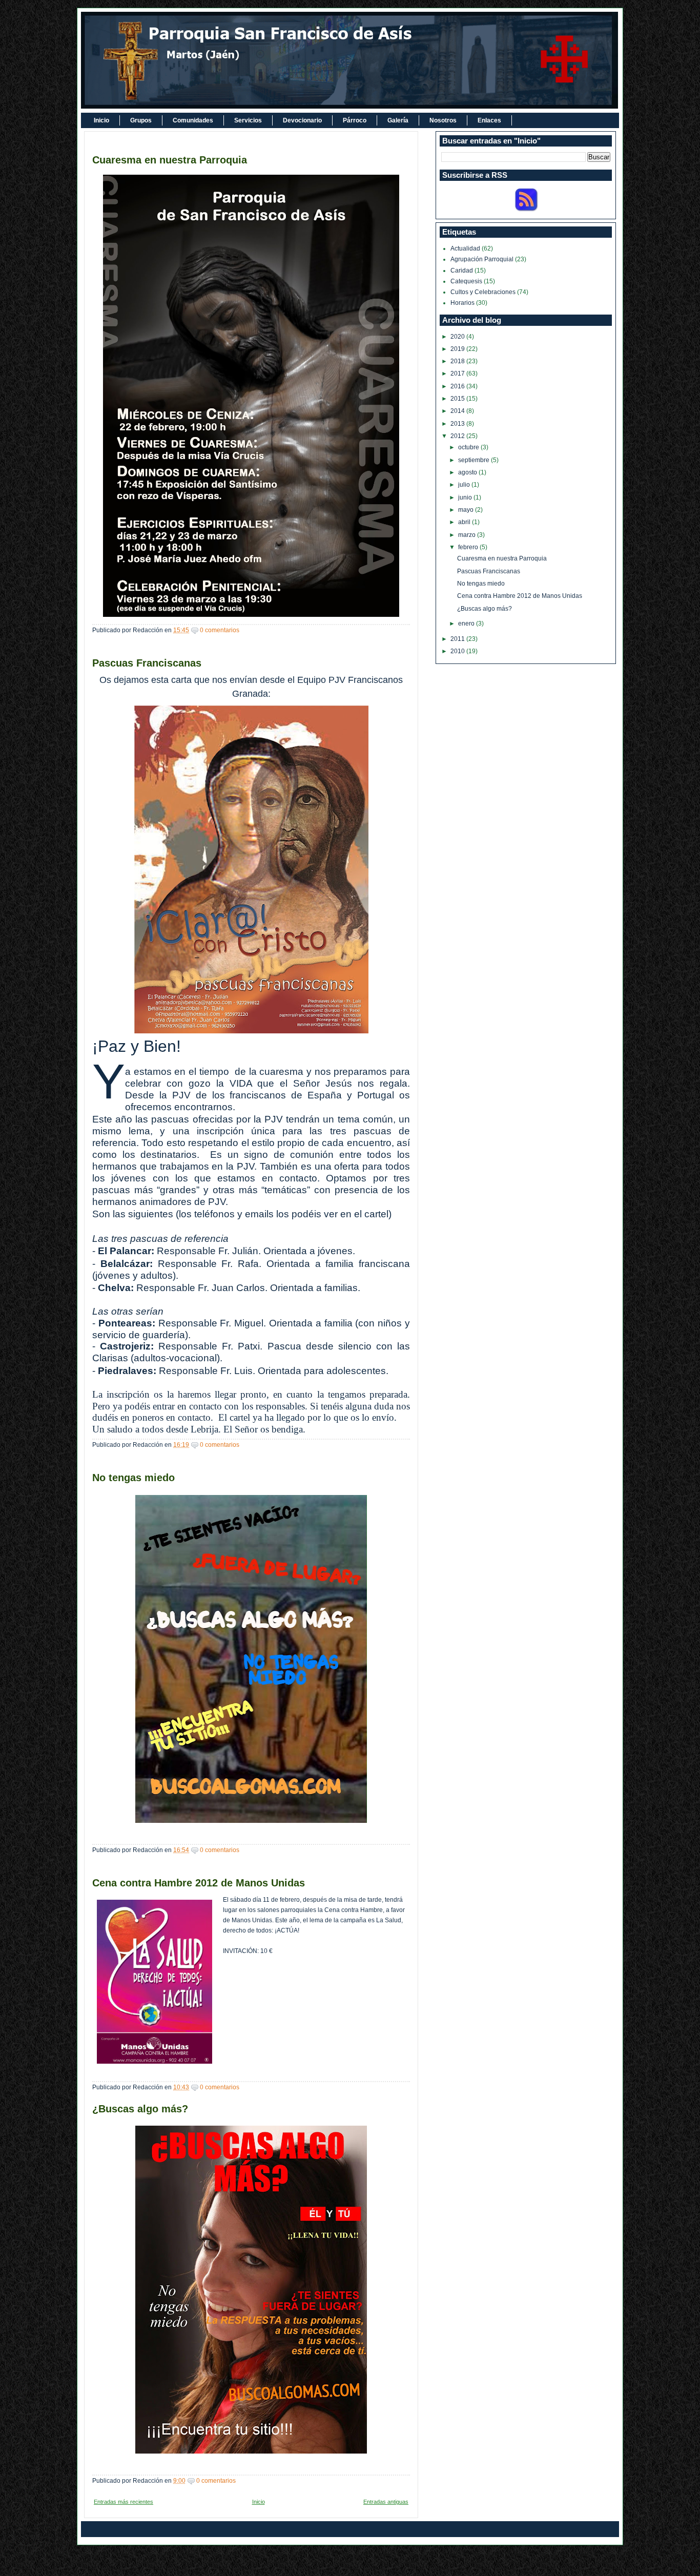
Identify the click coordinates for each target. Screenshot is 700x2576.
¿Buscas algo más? (140, 2109)
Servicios (248, 120)
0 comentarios (220, 630)
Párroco (355, 120)
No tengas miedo (133, 1478)
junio (466, 497)
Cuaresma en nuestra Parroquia (170, 160)
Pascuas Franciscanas (147, 663)
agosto (468, 472)
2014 (458, 411)
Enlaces (489, 120)
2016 (458, 386)
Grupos (141, 120)
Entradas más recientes (123, 2502)
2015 (458, 399)
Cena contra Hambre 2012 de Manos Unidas (199, 1883)
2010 (458, 651)
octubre (469, 447)
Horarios (462, 303)
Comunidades (193, 120)
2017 (458, 373)
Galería (398, 120)
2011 (458, 639)
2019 (458, 349)
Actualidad (465, 248)
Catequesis (466, 281)
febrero (469, 547)
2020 (458, 337)
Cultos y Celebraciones (483, 292)
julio (465, 485)
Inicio (101, 120)
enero (467, 624)
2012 (458, 436)
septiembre (475, 460)
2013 (458, 424)
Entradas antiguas (386, 2502)
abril (465, 522)
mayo (467, 510)
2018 (458, 361)
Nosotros (443, 120)
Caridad (462, 271)
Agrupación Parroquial (482, 259)
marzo (468, 535)
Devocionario (302, 120)
